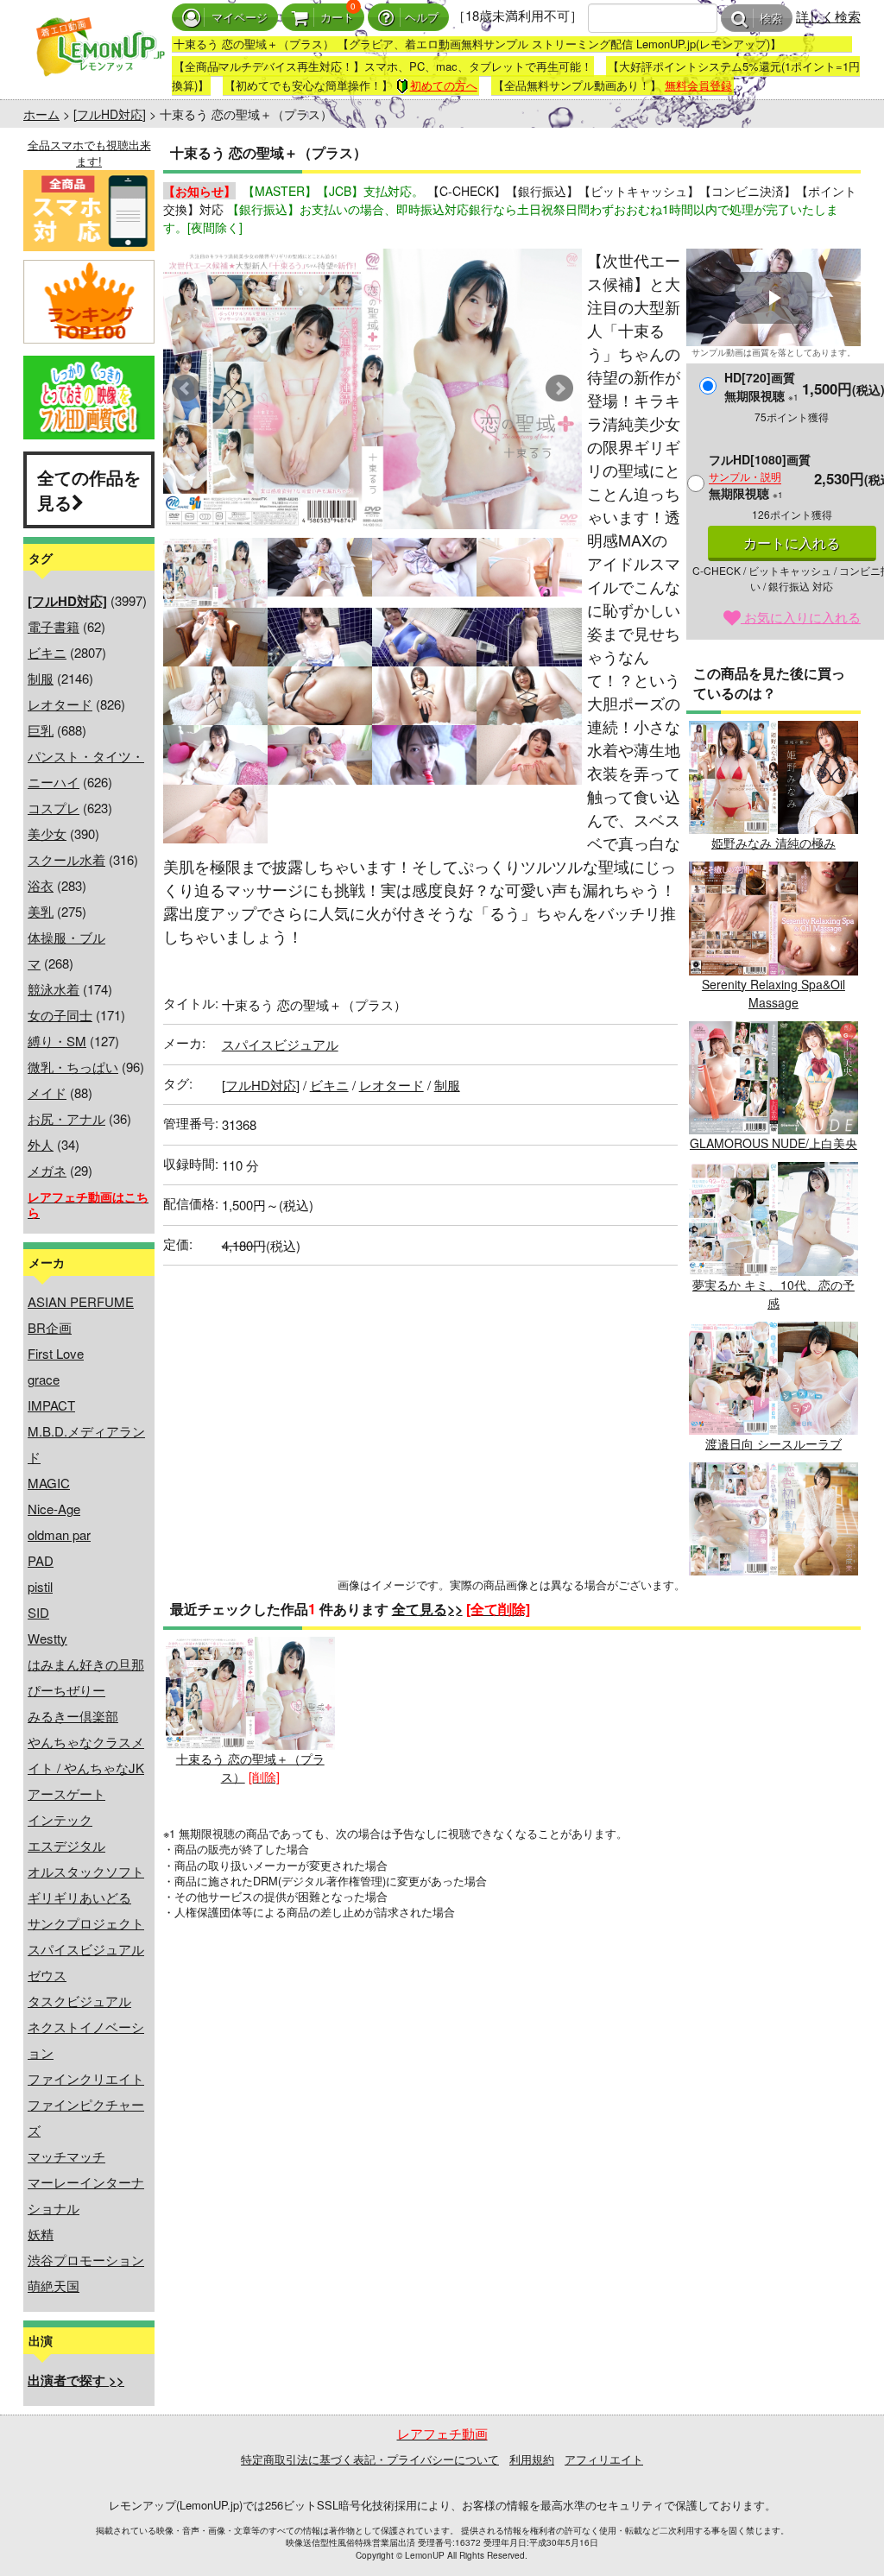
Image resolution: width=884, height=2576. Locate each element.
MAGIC (49, 1483)
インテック (60, 1819)
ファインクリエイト (86, 2078)
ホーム (41, 114)
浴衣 (41, 885)
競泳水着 (54, 989)
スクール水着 (66, 859)
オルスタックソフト (86, 1871)
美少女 (47, 833)
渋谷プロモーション (86, 2260)
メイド (47, 1092)
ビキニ (47, 652)
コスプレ (54, 808)
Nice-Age (54, 1509)
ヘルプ (422, 18)
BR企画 (50, 1327)
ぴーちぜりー (66, 1690)
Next (559, 388)
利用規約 (532, 2459)
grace (44, 1379)
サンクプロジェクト (86, 1923)
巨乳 (41, 730)
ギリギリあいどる (79, 1897)
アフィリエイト (604, 2459)
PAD (41, 1560)
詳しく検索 (828, 16)
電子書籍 (54, 626)
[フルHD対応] (110, 114)
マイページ (240, 18)
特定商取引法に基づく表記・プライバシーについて (370, 2459)
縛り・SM (57, 1041)
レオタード (60, 704)
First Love (56, 1353)
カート (337, 18)
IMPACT (51, 1405)
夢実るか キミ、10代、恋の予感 (773, 1293)
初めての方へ (444, 85)
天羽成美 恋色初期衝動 (773, 1584)
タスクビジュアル (79, 2001)
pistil (40, 1586)
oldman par (59, 1534)
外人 (41, 1144)
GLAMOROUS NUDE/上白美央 (773, 1143)
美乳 (41, 911)
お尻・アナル (66, 1118)
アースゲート (66, 1793)
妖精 (41, 2234)
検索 (771, 19)
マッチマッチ (66, 2156)
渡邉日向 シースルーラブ (773, 1443)
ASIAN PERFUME (81, 1301)
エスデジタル (66, 1845)
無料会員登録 (698, 85)
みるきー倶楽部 (73, 1716)
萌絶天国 (54, 2286)
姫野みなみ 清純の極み (773, 843)
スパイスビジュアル (86, 1949)
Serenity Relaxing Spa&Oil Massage (773, 993)
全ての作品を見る (89, 489)
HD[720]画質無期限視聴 (761, 386)
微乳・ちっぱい (73, 1067)
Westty (47, 1638)
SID (38, 1612)
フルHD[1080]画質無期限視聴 (760, 476)
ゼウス (47, 1975)
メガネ (47, 1170)
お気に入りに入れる (801, 617)
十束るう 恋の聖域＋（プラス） (250, 1768)
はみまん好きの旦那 (86, 1664)
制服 (41, 678)
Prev (186, 388)
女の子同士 (60, 1015)
